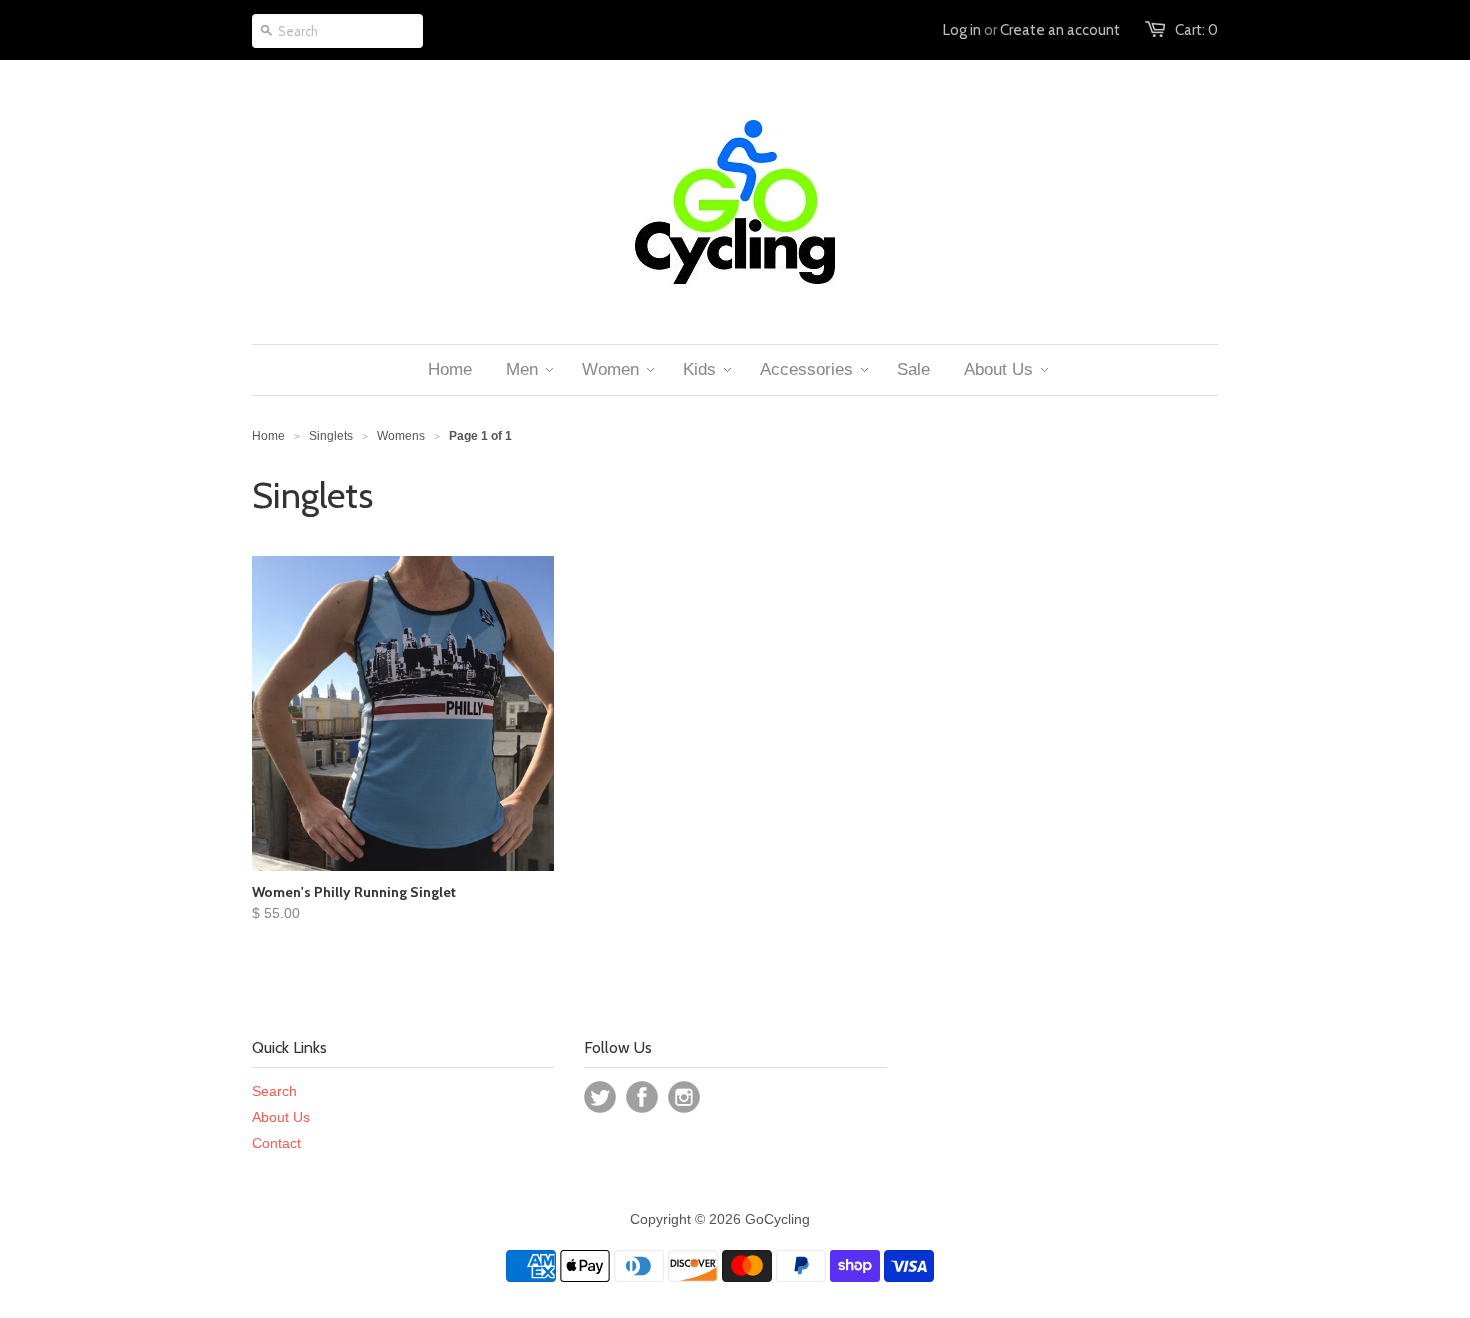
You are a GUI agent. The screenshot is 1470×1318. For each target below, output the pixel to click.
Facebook (642, 1097)
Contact (276, 1143)
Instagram (684, 1097)
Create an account (1060, 30)
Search (274, 1091)
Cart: (1196, 30)
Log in (962, 30)
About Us (281, 1117)
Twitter (600, 1097)
